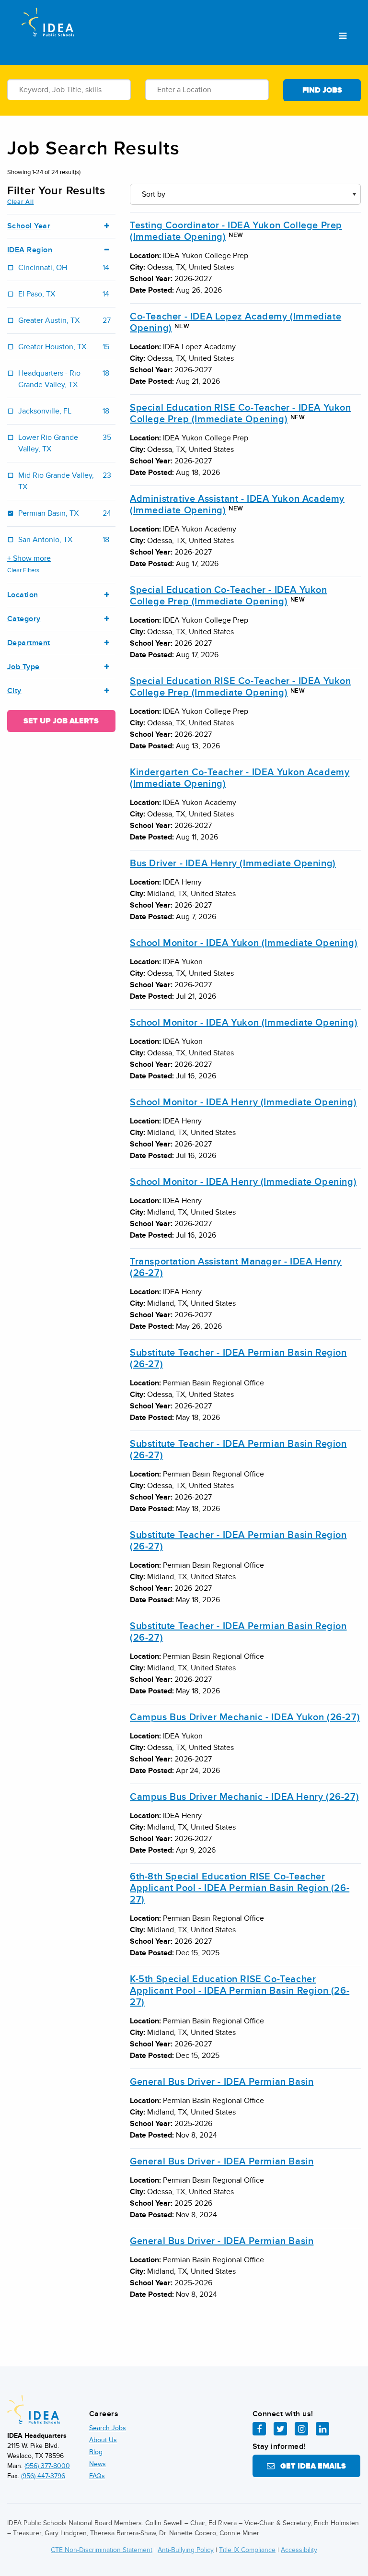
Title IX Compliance (247, 2550)
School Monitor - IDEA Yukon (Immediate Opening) (244, 943)
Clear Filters (23, 570)
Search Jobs (108, 2428)
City (14, 691)
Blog (96, 2452)
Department (29, 643)
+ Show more (29, 558)
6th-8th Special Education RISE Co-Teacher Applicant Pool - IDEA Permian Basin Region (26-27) (240, 1888)
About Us (103, 2440)
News (98, 2464)
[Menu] (343, 36)
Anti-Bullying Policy (186, 2550)
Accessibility (299, 2550)
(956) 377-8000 (47, 2466)
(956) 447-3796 (43, 2476)
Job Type (23, 667)
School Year (29, 226)
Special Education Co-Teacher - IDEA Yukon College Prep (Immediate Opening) (229, 596)
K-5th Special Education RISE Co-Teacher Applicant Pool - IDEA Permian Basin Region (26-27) (240, 1991)
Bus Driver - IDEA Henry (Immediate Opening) (233, 863)
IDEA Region (30, 250)
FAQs (97, 2476)
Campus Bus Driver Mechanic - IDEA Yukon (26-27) (245, 1717)
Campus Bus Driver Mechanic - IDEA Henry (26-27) (244, 1797)
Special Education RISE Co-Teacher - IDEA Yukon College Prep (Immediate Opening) (241, 414)
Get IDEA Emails (310, 2466)
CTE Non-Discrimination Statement (102, 2550)
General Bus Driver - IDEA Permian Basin (222, 2082)
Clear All (20, 202)
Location (23, 595)
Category (24, 619)
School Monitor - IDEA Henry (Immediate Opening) (243, 1102)
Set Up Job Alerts (61, 721)
